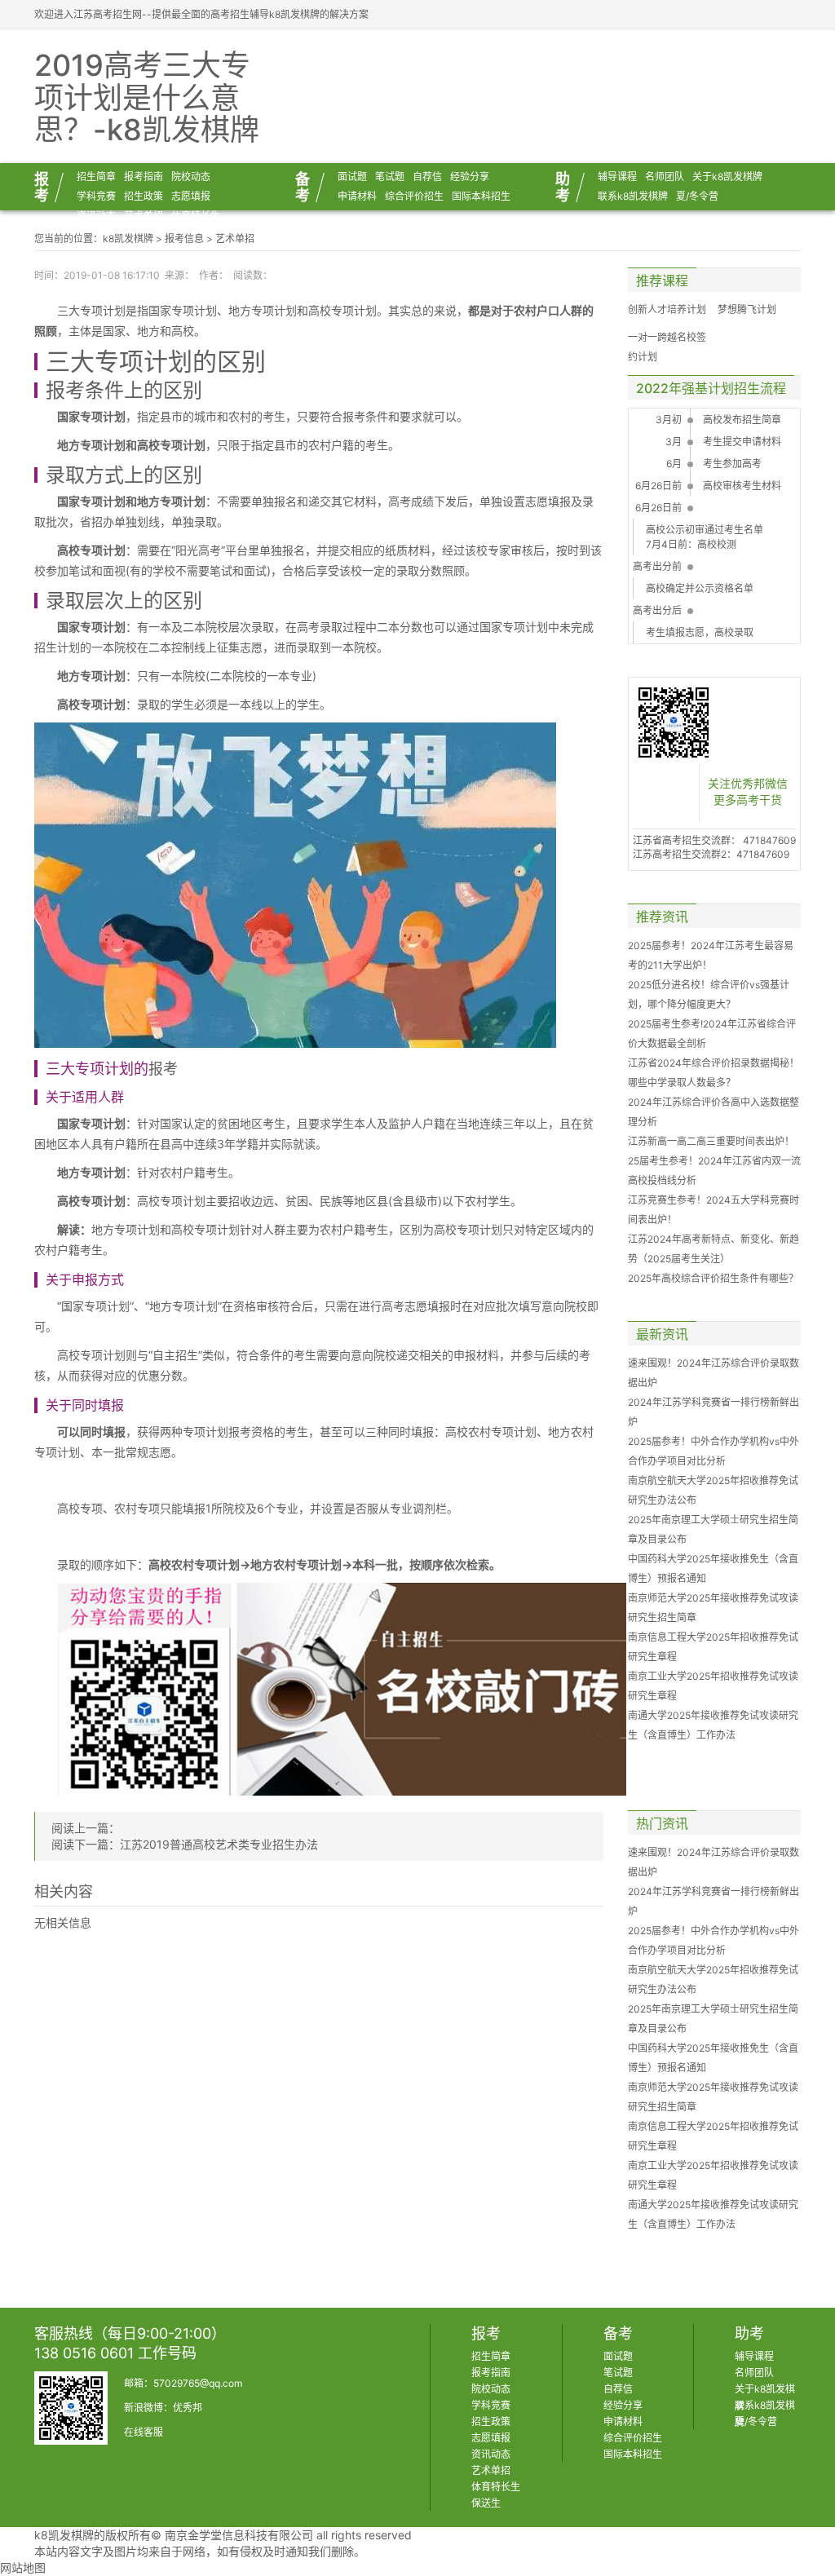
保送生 (486, 2503)
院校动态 (191, 177)
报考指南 (144, 177)
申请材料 (357, 196)
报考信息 (184, 239)
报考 (65, 390)
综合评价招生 (414, 196)
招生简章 (96, 177)
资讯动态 (96, 216)
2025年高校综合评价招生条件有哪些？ (713, 1278)
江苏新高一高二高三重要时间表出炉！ (711, 1141)
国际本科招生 (481, 196)
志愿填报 (191, 196)
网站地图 (23, 2567)
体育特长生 (196, 216)
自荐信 (427, 177)
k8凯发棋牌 (128, 239)
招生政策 (144, 196)
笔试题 (390, 177)
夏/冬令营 (697, 196)
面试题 (352, 177)
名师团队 (665, 177)
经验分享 (470, 177)
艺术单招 (144, 216)
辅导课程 (617, 177)
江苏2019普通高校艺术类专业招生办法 (219, 1844)
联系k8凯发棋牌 (633, 196)
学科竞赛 (96, 196)
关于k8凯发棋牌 (727, 177)
